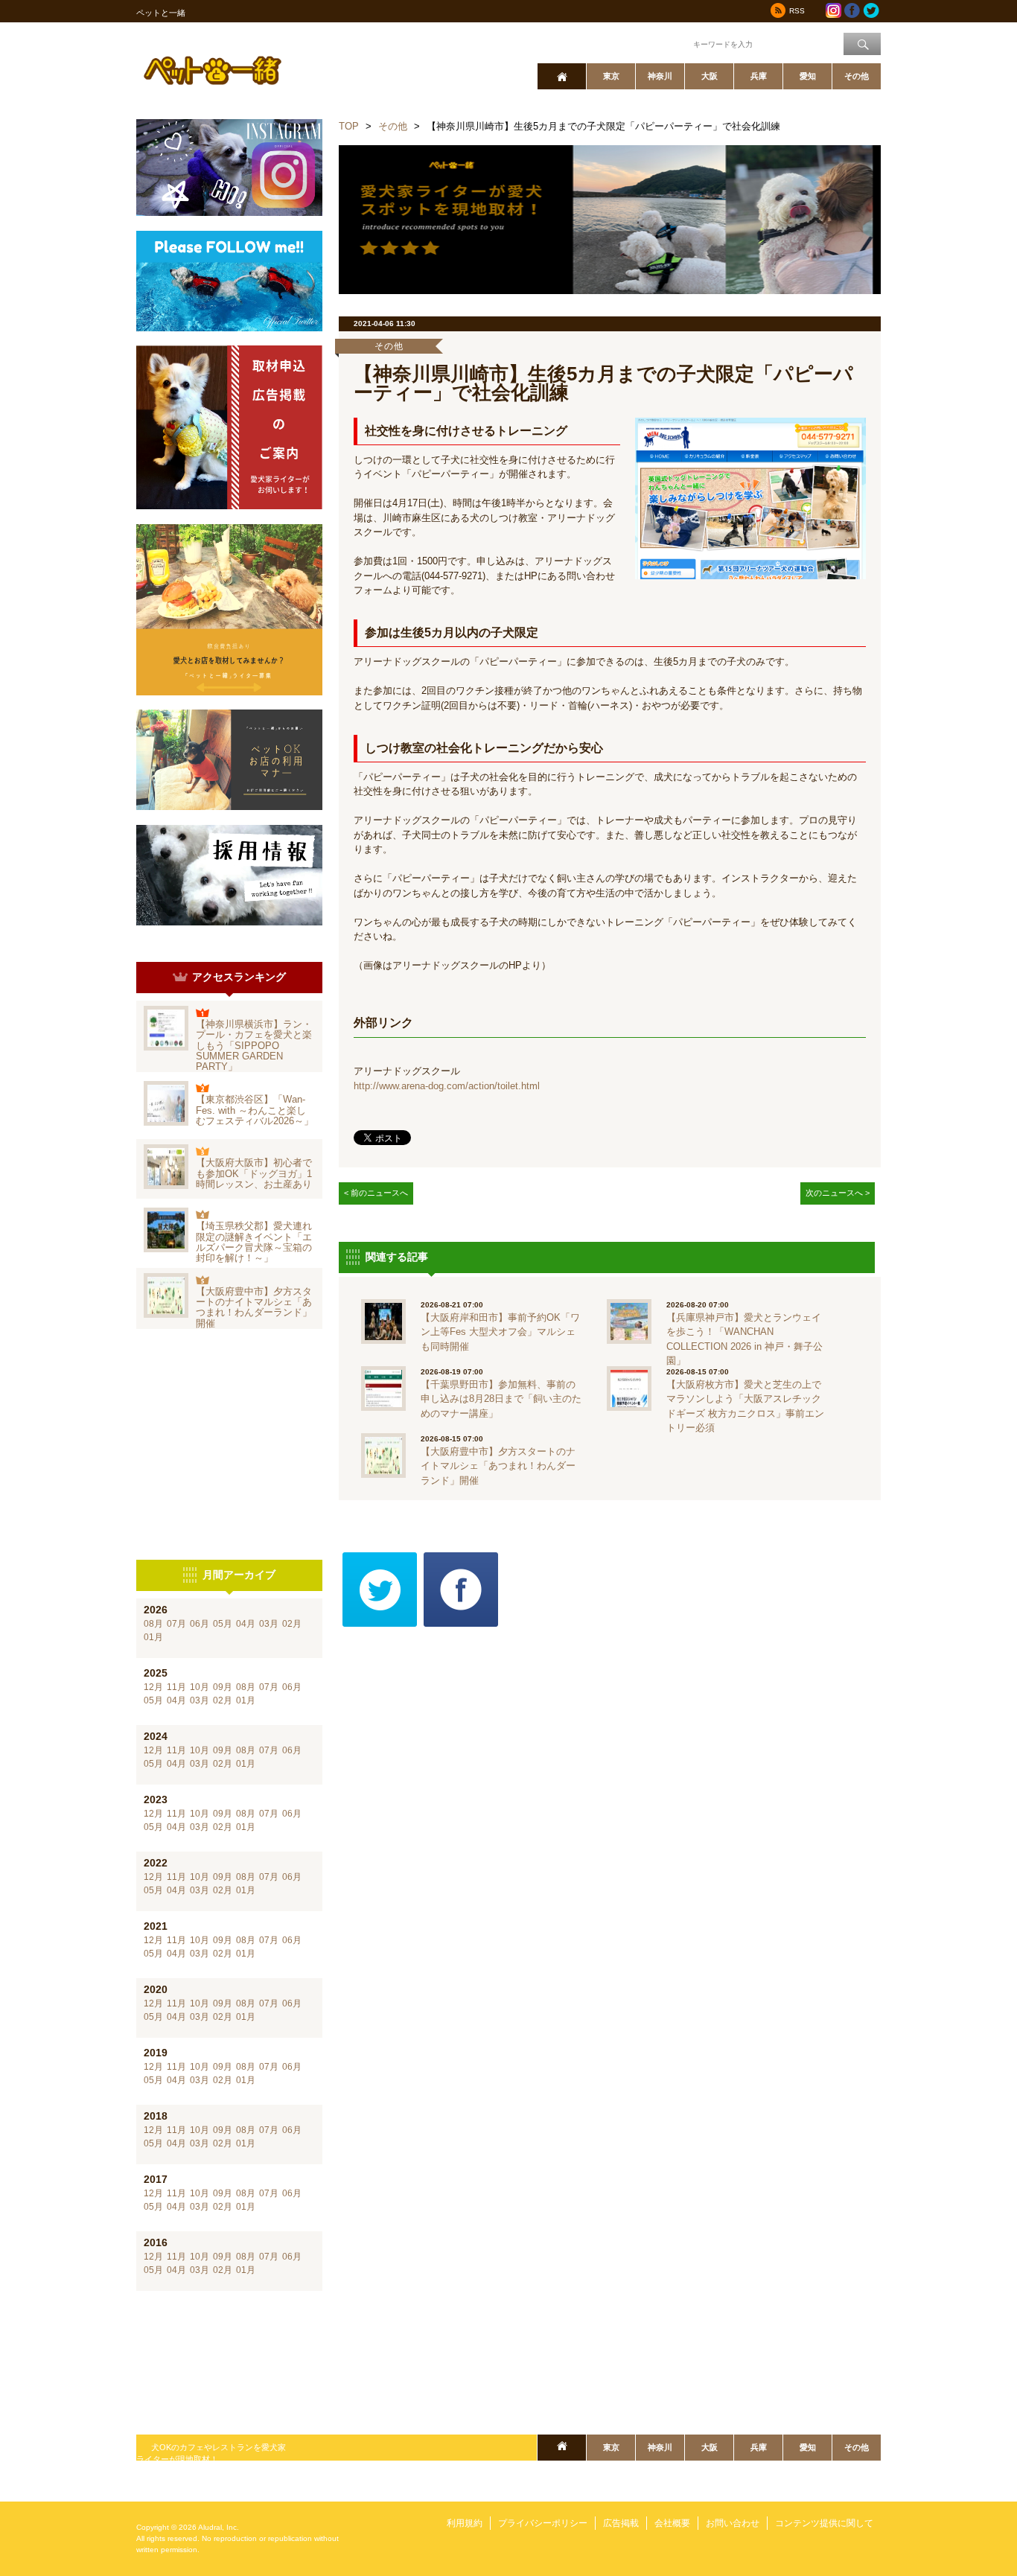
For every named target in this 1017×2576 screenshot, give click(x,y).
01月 (153, 1637)
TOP (349, 126)
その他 (857, 76)
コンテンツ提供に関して (824, 2523)
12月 (153, 1687)
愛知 (808, 76)
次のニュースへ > (838, 1193)
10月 (200, 1687)
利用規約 (465, 2523)
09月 (223, 1687)
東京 (611, 76)
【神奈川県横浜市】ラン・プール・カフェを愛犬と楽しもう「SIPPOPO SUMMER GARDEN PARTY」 (254, 1045)
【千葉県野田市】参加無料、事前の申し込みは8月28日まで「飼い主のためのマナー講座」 (501, 1399)
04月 (246, 1624)
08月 (153, 1624)
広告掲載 (621, 2523)
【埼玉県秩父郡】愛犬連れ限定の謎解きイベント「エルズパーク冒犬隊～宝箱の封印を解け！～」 (254, 1242)
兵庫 (759, 76)
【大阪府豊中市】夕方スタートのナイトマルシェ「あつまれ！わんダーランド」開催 (254, 1307)
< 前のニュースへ (376, 1193)
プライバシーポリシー (543, 2523)
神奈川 (660, 76)
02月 (292, 1624)
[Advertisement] (229, 1444)
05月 (223, 1624)
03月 (269, 1624)
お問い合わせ (733, 2523)
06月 (200, 1624)
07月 (176, 1624)
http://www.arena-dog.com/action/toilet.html (447, 1086)
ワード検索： (666, 43)
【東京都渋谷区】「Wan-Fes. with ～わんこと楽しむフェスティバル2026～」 (255, 1110)
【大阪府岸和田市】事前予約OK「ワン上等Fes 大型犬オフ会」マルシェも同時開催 (500, 1332)
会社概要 (672, 2523)
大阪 (710, 76)
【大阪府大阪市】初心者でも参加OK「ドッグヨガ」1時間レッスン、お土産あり (254, 1173)
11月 (176, 1687)
